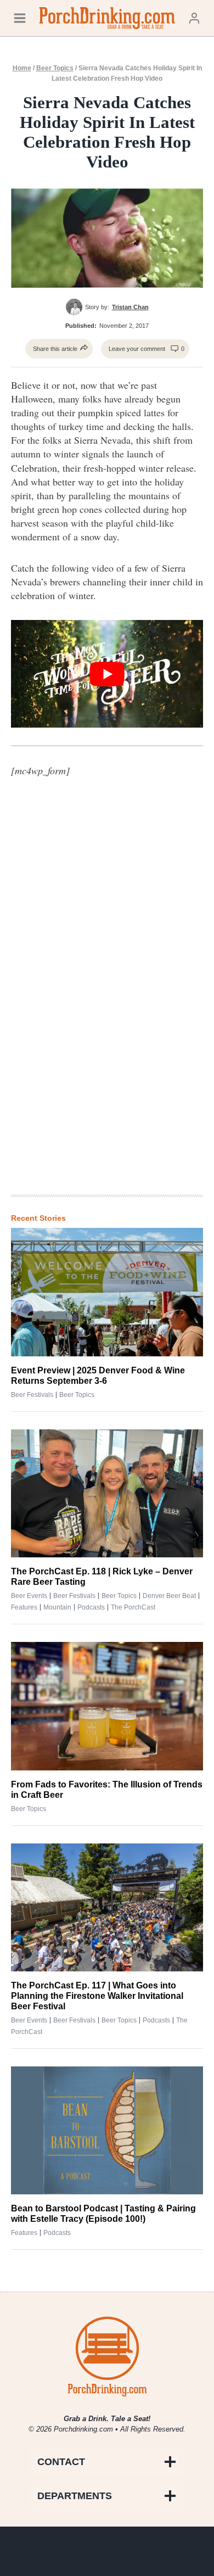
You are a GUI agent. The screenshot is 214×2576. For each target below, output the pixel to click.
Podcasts (91, 1607)
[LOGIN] (194, 18)
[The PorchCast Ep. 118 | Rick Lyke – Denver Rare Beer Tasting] (107, 1493)
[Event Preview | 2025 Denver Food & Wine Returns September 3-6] (107, 1292)
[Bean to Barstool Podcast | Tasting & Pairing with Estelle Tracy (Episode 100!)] (107, 2130)
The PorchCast (133, 1607)
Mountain (57, 1607)
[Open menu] (20, 18)
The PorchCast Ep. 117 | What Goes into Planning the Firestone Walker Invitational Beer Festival (97, 1996)
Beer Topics (55, 68)
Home (22, 68)
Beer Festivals (32, 1395)
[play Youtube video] (107, 674)
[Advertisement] (107, 1005)
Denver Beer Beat (169, 1596)
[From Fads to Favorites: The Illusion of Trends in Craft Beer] (107, 1706)
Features (24, 1607)
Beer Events (29, 1596)
